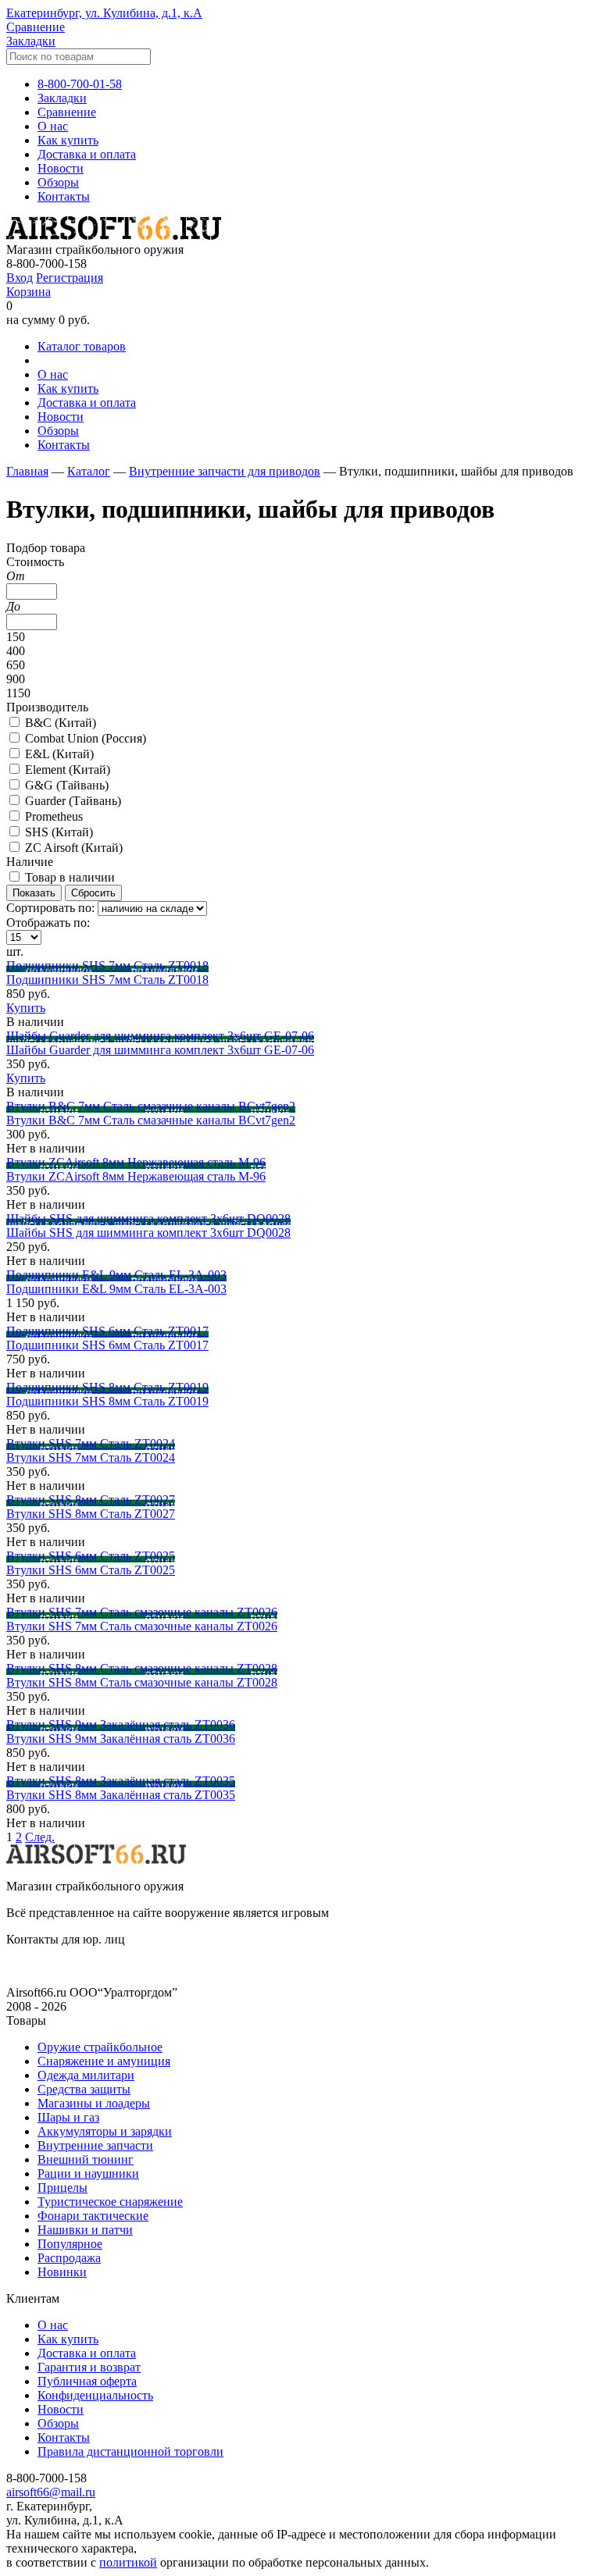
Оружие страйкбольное (100, 2047)
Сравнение (36, 27)
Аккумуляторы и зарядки (105, 2131)
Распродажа (69, 2258)
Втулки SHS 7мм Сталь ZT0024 (91, 1443)
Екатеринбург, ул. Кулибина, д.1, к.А (104, 13)
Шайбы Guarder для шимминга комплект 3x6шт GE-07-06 (160, 1036)
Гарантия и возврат (89, 2367)
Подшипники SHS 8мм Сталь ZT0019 (107, 1387)
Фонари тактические (93, 2216)
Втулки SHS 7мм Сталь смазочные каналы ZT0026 (142, 1612)
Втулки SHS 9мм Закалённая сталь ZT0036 (121, 1724)
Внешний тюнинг (86, 2159)
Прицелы (62, 2188)
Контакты (64, 196)
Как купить (68, 140)
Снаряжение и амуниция (104, 2061)
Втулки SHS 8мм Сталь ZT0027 (91, 1500)
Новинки (62, 2272)
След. (40, 1837)
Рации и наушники (88, 2173)
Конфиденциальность (95, 2395)
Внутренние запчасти (95, 2145)
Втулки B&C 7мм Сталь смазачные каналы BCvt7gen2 (151, 1106)
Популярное (70, 2244)
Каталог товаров (82, 346)
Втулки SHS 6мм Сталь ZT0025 (91, 1556)
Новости (61, 168)
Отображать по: (48, 923)
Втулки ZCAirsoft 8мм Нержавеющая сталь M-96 (136, 1162)
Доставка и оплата (87, 154)
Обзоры (58, 182)
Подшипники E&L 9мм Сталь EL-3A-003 (116, 1275)
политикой (128, 2562)
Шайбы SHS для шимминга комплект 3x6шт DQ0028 (148, 1219)
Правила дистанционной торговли (130, 2451)
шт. (15, 951)
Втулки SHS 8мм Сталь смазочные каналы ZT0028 (142, 1668)
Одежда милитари (86, 2075)
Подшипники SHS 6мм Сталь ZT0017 (107, 1331)
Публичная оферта (87, 2381)
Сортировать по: (50, 908)
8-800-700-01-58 (80, 84)
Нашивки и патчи (85, 2230)
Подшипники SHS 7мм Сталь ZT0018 (107, 966)
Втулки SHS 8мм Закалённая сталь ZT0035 (121, 1781)
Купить (26, 1008)
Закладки (31, 41)
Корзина (29, 292)
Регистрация (70, 278)
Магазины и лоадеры (94, 2103)
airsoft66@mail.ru (51, 2492)
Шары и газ (68, 2117)
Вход (20, 278)
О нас (53, 126)
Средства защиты (84, 2089)
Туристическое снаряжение (110, 2202)
